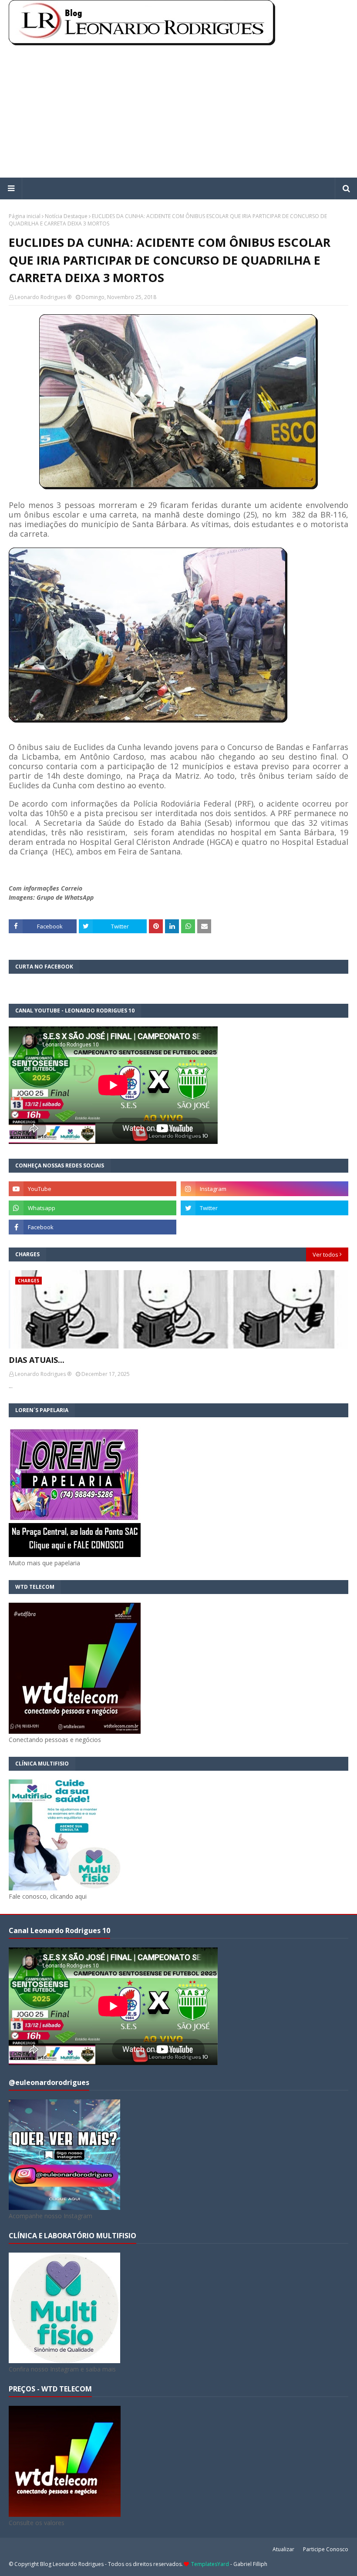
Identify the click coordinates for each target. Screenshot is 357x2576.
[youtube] (93, 1189)
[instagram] (264, 1189)
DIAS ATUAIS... (37, 1360)
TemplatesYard (210, 2564)
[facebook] (93, 1227)
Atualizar (283, 2549)
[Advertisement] (178, 112)
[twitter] (264, 1208)
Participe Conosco (326, 2549)
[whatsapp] (93, 1208)
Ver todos (325, 1254)
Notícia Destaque (66, 216)
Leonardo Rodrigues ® (43, 297)
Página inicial (25, 216)
